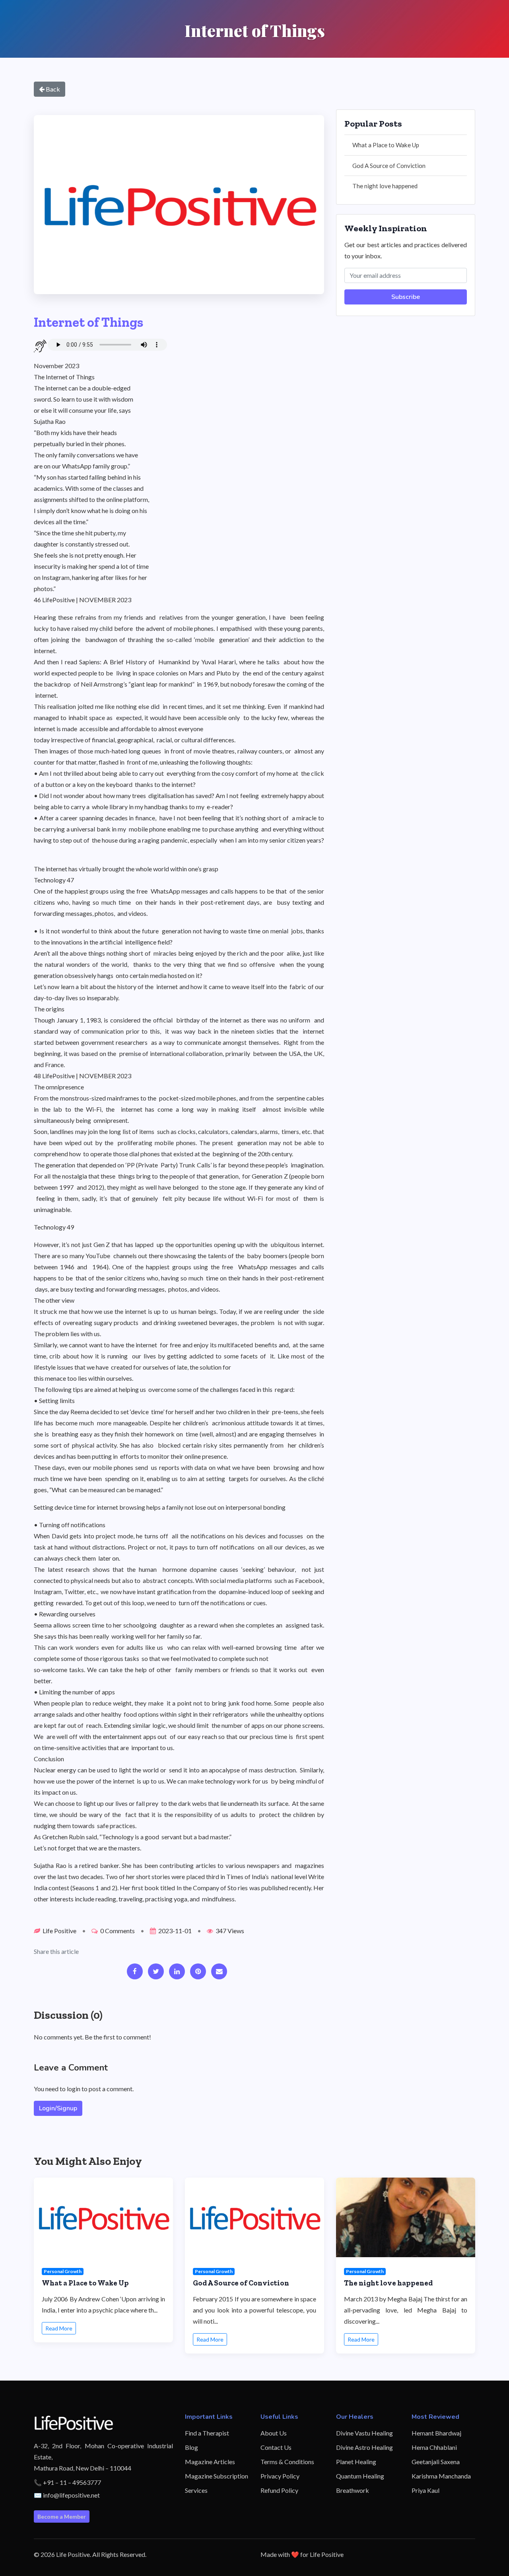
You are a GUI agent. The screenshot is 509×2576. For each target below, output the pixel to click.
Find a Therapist (207, 2433)
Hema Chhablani (434, 2447)
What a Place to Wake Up (386, 145)
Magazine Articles (210, 2462)
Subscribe (406, 297)
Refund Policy (279, 2490)
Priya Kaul (425, 2490)
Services (196, 2490)
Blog (191, 2447)
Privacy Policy (280, 2476)
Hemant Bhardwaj (436, 2433)
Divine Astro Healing (364, 2447)
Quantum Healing (360, 2476)
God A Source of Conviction (389, 166)
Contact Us (276, 2447)
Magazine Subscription (217, 2476)
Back (52, 89)
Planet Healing (356, 2462)
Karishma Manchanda (441, 2476)
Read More (59, 2328)
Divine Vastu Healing (364, 2433)
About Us (274, 2433)
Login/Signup (58, 2108)
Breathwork (353, 2490)
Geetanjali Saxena (436, 2462)
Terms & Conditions (287, 2462)
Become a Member (62, 2516)
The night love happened (385, 186)
